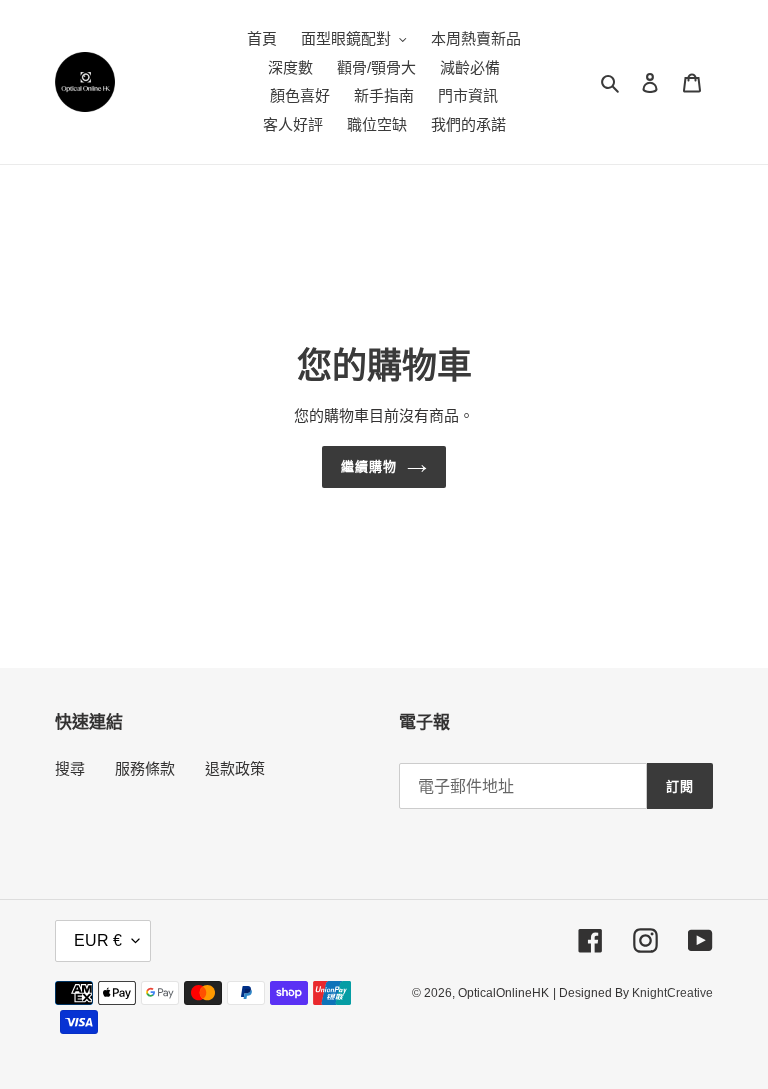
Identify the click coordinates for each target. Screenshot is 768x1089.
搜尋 (70, 768)
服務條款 (145, 768)
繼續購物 (369, 466)
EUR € (98, 940)
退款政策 (235, 768)
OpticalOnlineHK (503, 993)
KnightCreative (672, 993)
